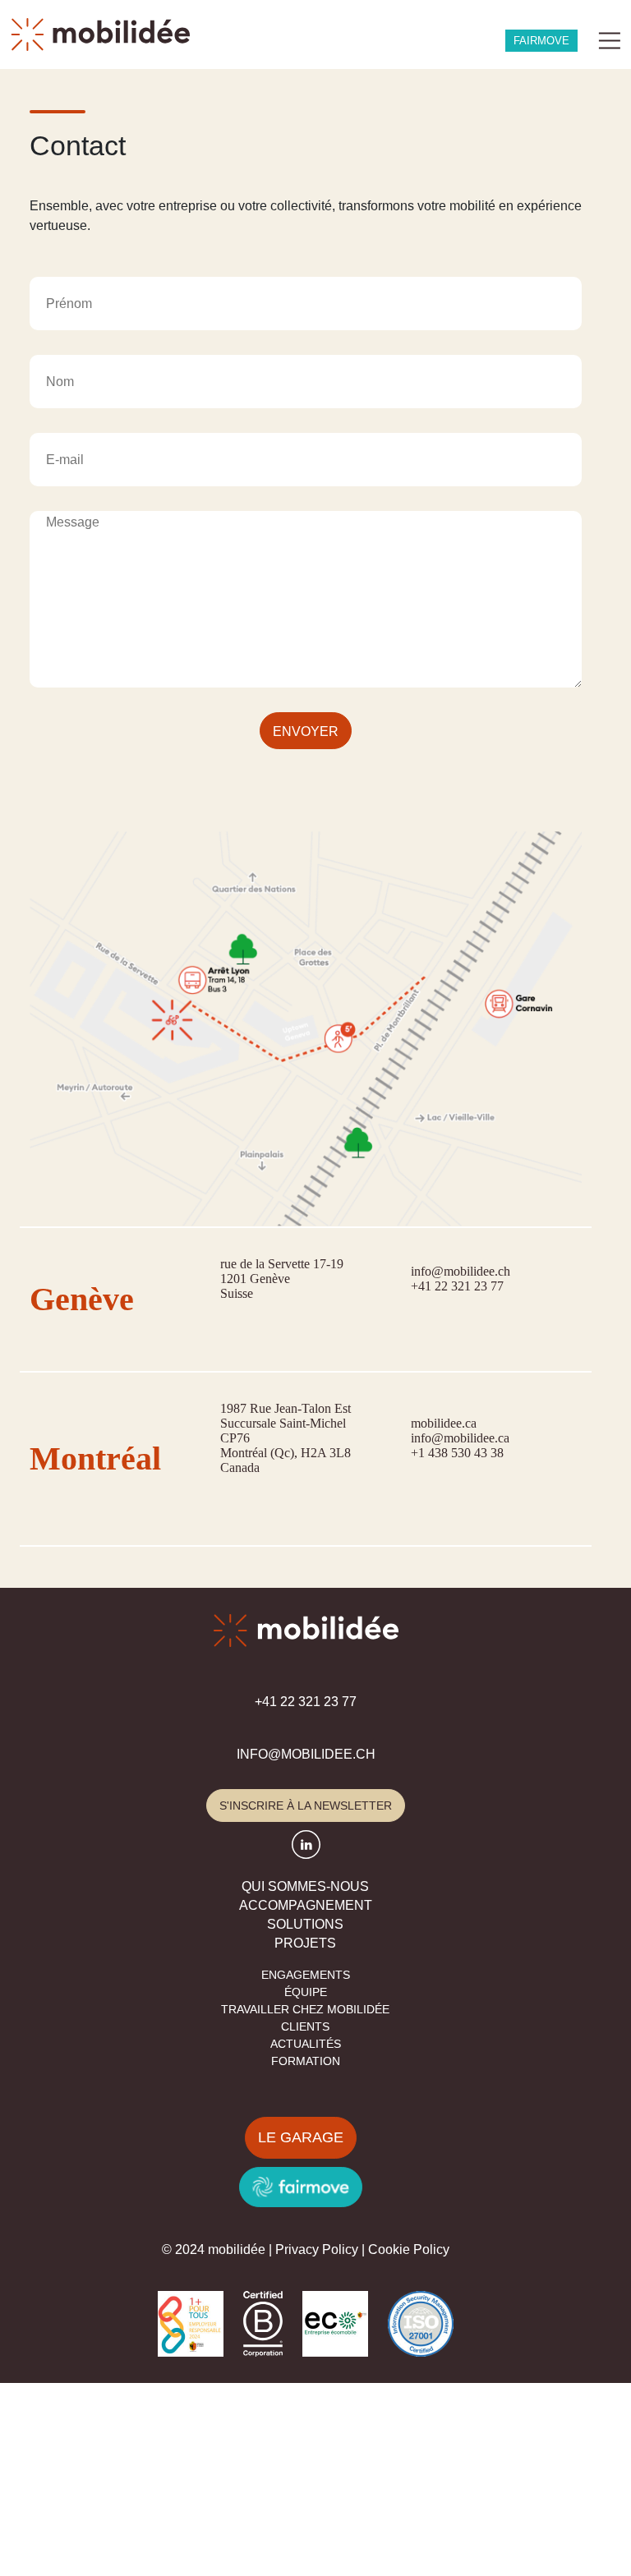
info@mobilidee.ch (461, 1271)
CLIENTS (305, 2026)
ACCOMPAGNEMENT (306, 1905)
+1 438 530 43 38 (457, 1453)
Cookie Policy (409, 2249)
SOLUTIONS (305, 1924)
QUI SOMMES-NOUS (305, 1886)
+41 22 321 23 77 (457, 1286)
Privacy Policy (317, 2249)
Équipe (306, 1992)
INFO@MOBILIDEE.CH (306, 1754)
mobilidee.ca (444, 1423)
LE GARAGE (301, 2137)
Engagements (306, 1975)
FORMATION (306, 2061)
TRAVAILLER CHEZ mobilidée (305, 2009)
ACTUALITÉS (306, 2044)
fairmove (541, 41)
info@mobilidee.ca (460, 1438)
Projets (305, 1943)
